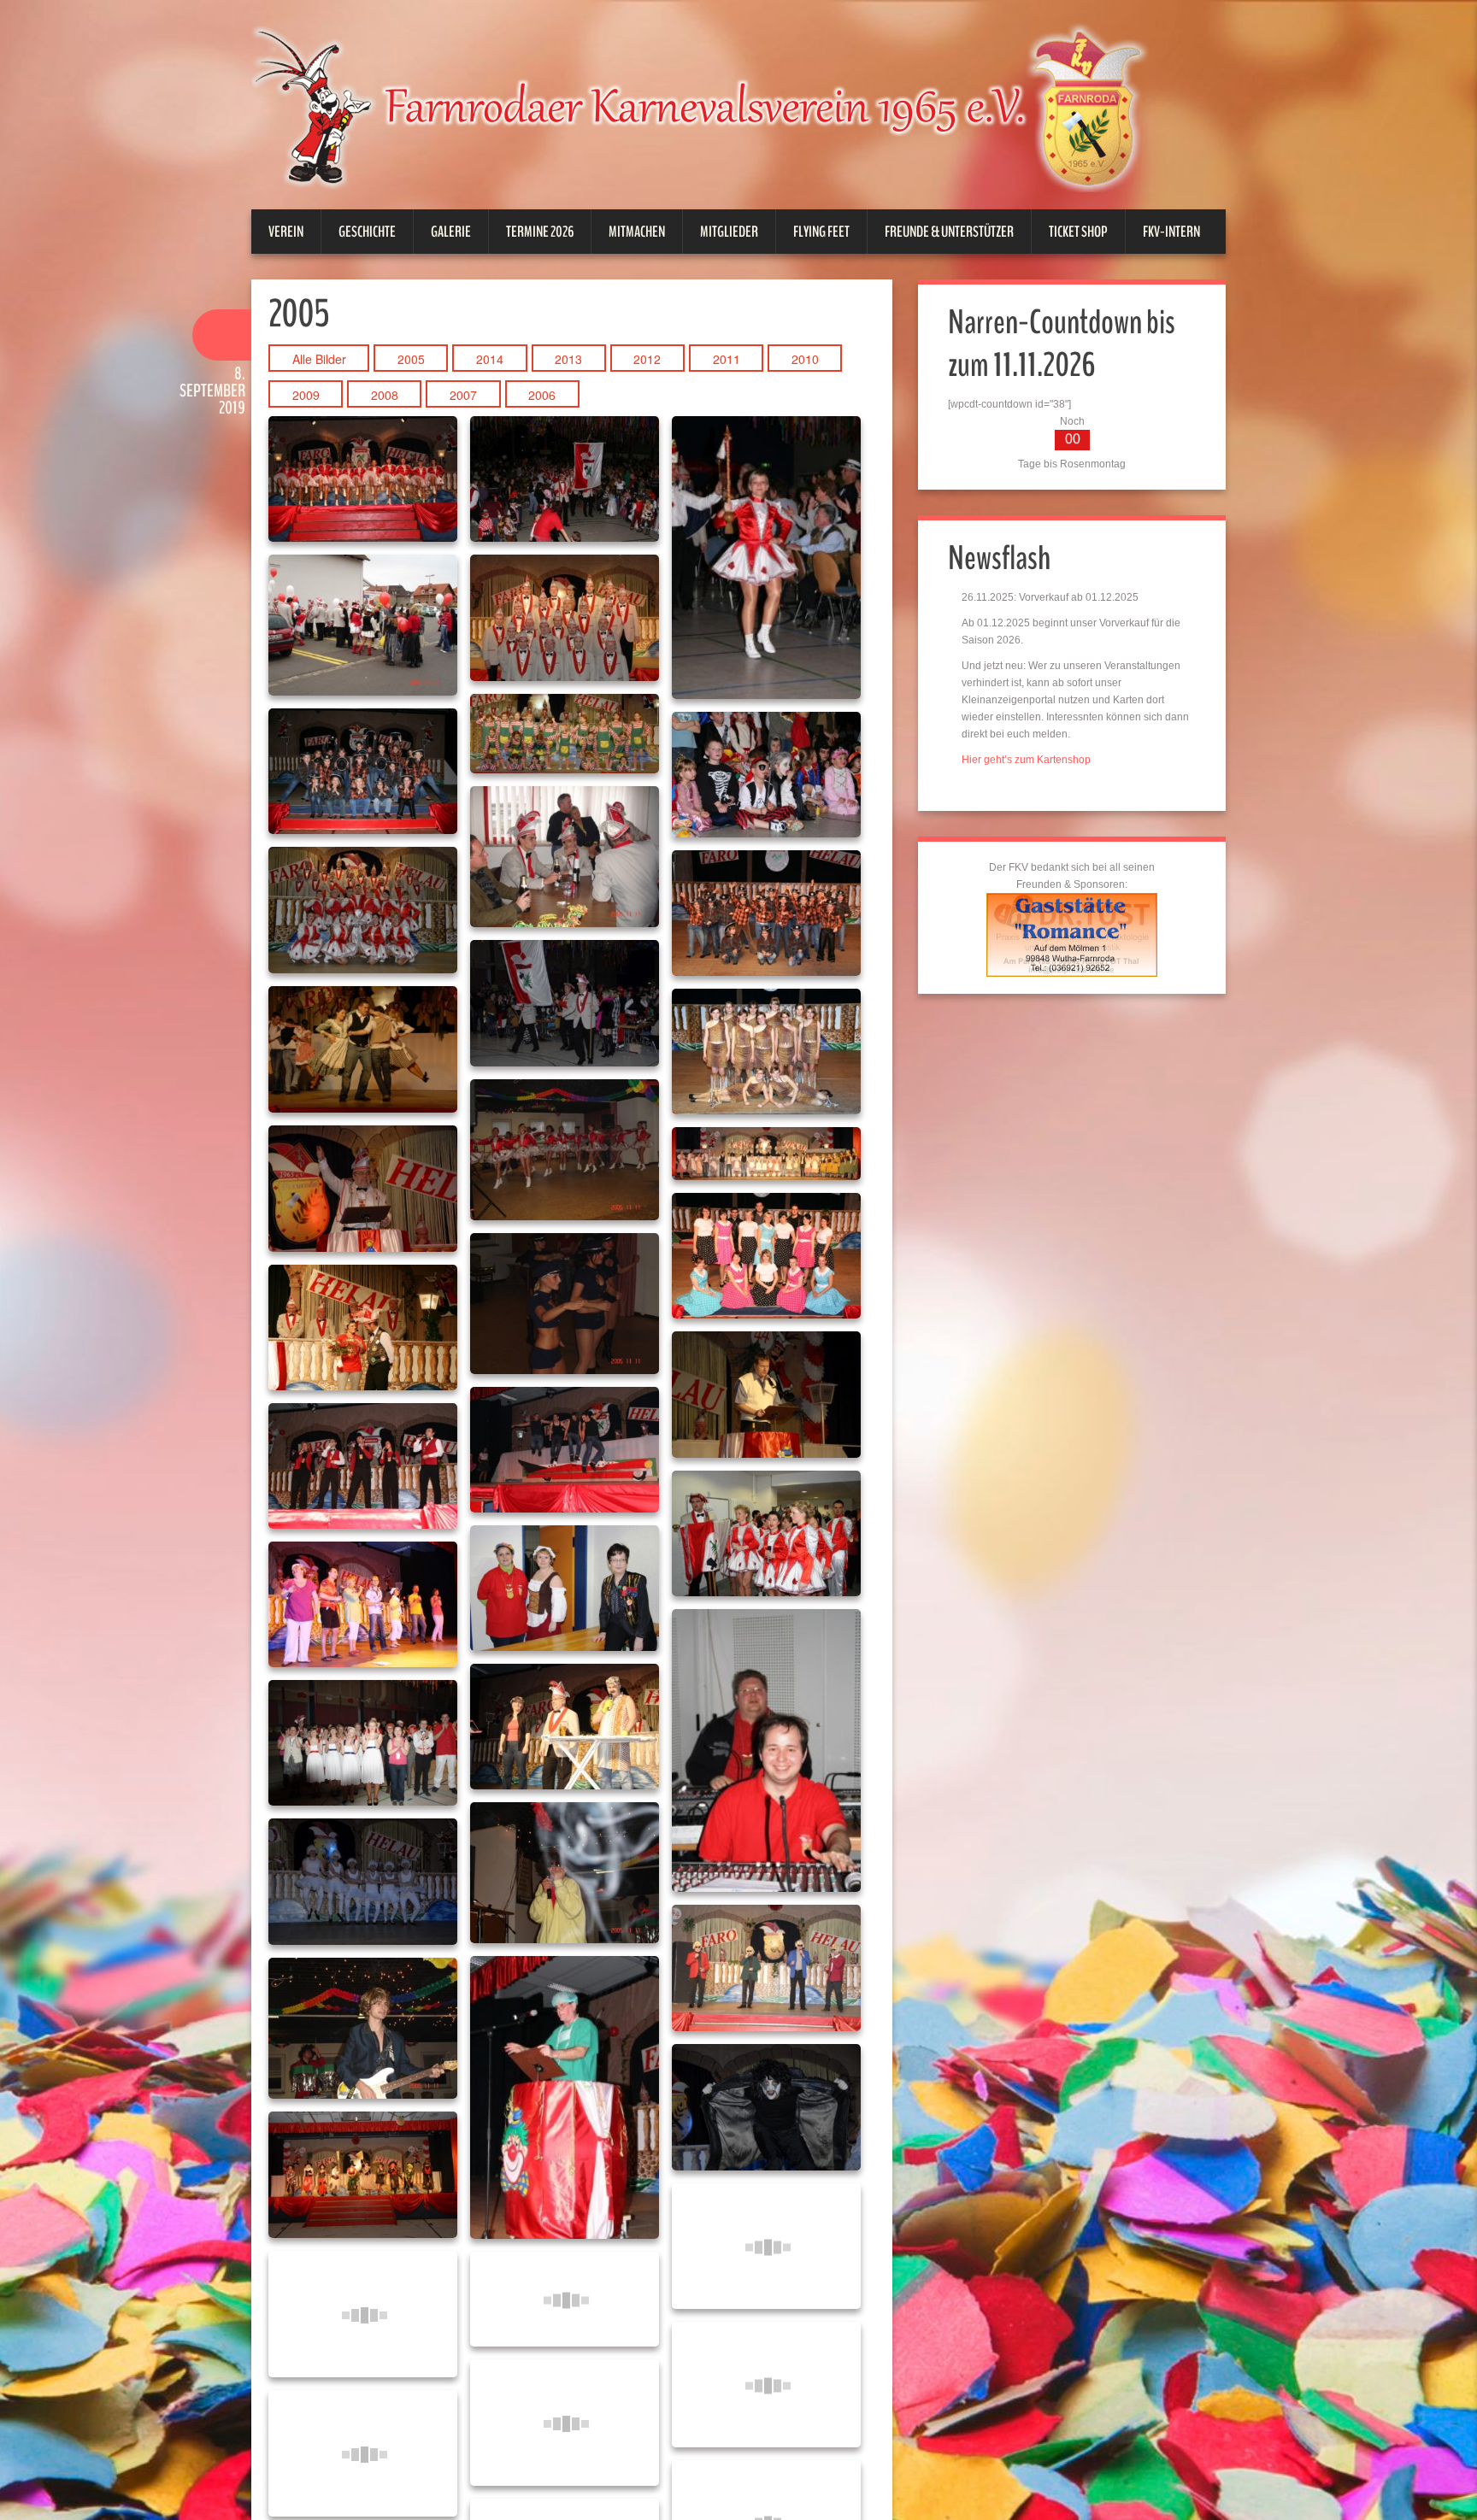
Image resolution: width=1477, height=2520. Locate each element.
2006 (542, 395)
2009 (306, 395)
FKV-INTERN (1171, 232)
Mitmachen (637, 232)
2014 (490, 359)
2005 (411, 359)
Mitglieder (729, 232)
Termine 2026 (540, 232)
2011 (727, 359)
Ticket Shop (1078, 232)
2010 (805, 359)
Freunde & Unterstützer (949, 232)
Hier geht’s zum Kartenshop (1026, 760)
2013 (568, 359)
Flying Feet (821, 232)
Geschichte (367, 232)
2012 (647, 359)
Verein (286, 232)
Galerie (451, 232)
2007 (463, 395)
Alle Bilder (319, 359)
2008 (385, 395)
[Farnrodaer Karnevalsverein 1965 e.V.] (721, 106)
